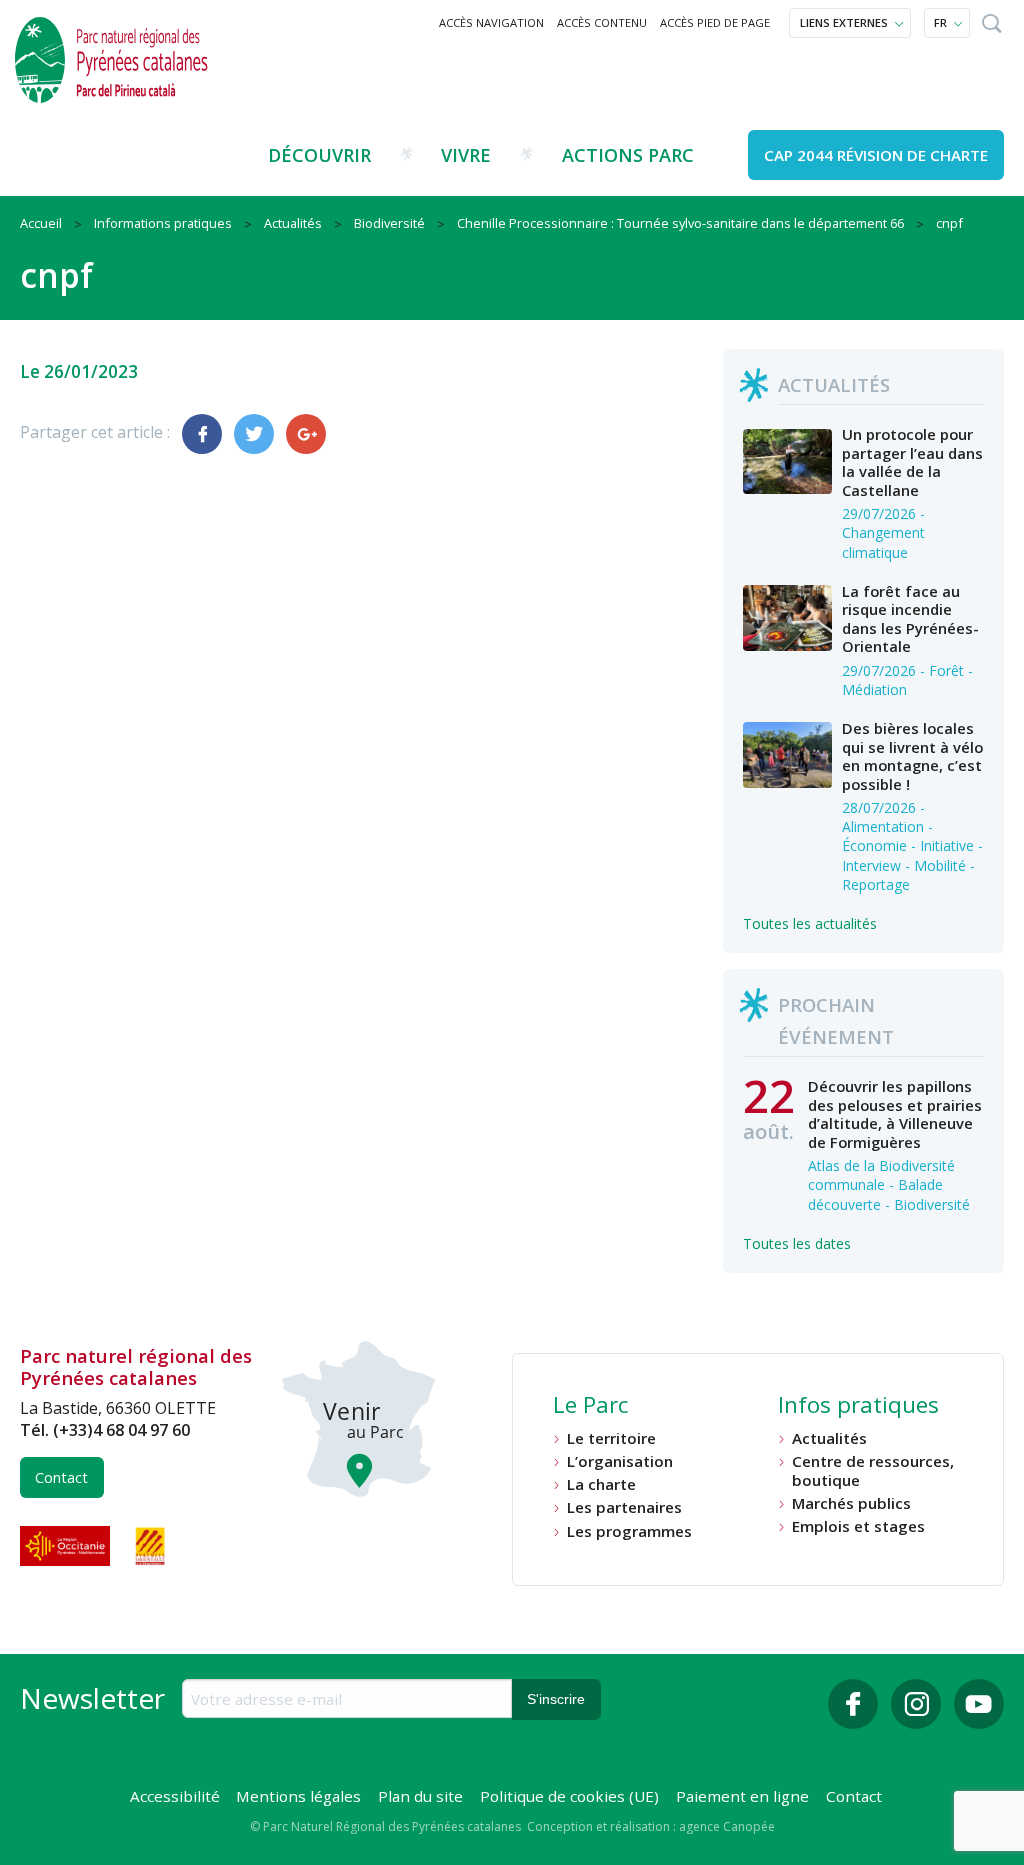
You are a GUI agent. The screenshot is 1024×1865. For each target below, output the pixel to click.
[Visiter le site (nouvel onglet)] (67, 1546)
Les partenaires (624, 1507)
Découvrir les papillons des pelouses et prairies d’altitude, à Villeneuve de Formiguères (895, 1113)
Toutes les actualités (810, 923)
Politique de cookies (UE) (569, 1796)
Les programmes (629, 1531)
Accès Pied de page (715, 22)
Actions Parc (628, 155)
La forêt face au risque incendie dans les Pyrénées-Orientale (910, 618)
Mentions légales (298, 1796)
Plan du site (420, 1796)
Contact (61, 1477)
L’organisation (620, 1461)
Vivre (466, 155)
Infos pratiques (858, 1407)
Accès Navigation (491, 22)
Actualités (829, 1438)
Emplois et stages (858, 1526)
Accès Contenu (602, 22)
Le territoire (611, 1438)
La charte (601, 1484)
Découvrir (319, 155)
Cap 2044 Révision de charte (876, 155)
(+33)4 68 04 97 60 (121, 1430)
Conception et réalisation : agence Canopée (651, 1826)
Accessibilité (175, 1796)
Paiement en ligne (742, 1796)
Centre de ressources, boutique (873, 1470)
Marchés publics (851, 1503)
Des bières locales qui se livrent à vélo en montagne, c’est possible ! (912, 755)
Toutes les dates (797, 1243)
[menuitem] (492, 23)
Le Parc (590, 1407)
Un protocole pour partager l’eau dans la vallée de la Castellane (912, 461)
